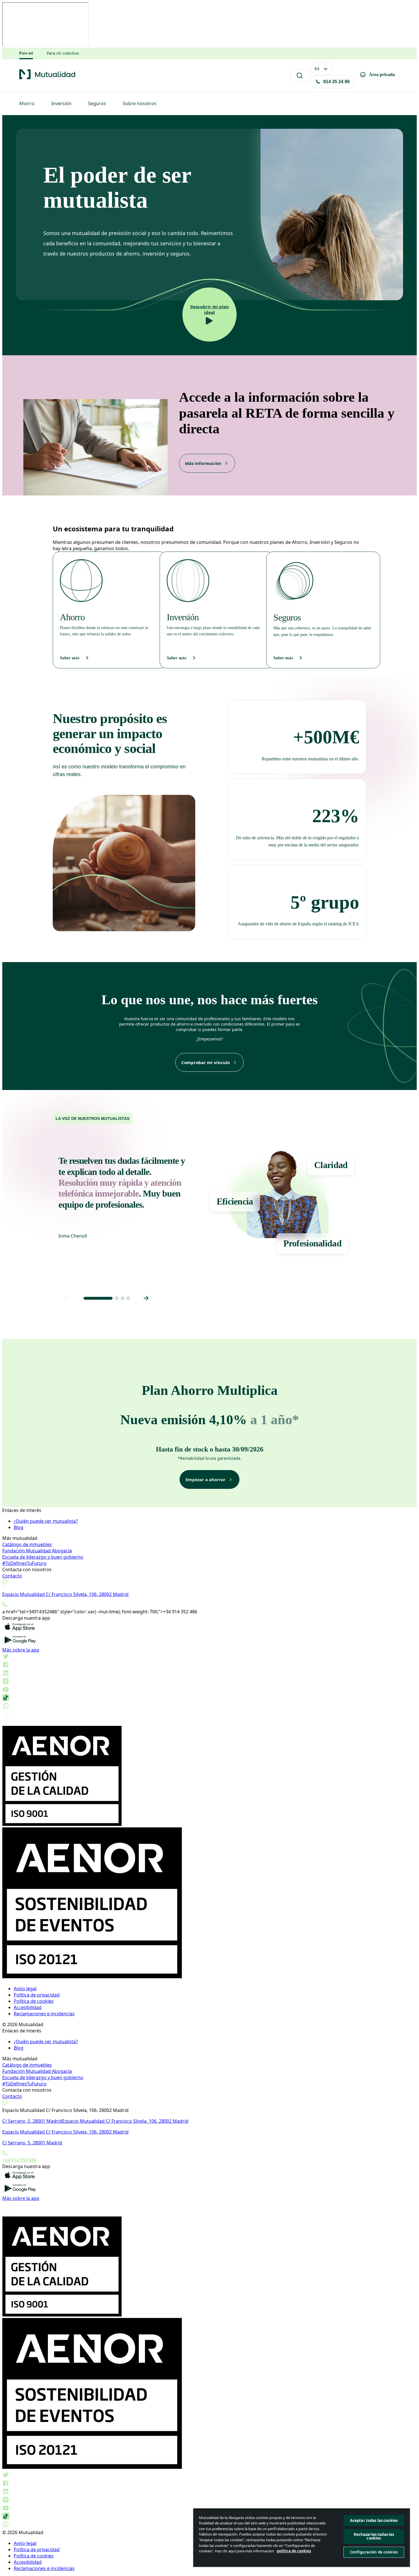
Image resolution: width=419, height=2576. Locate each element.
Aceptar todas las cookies (374, 2520)
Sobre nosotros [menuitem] (140, 103)
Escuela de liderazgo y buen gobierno (43, 1557)
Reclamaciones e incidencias (44, 2014)
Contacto (12, 1576)
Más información (203, 463)
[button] (98, 1298)
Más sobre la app (21, 1650)
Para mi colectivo (63, 53)
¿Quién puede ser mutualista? (46, 1521)
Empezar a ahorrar (206, 1479)
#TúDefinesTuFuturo (24, 1563)
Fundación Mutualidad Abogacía (37, 1551)
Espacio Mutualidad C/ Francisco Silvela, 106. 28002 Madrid (65, 1594)
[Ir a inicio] (47, 78)
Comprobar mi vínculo (206, 1062)
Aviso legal (25, 1989)
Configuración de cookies (374, 2552)
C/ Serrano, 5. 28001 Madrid (32, 2121)
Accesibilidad (28, 2007)
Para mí (26, 53)
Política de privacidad (37, 1995)
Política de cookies (34, 2001)
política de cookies (294, 2551)
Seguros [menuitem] (97, 103)
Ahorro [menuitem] (27, 103)
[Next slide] (146, 1298)
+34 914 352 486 (19, 2160)
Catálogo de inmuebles (27, 1544)
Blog (19, 1527)
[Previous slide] (67, 1298)
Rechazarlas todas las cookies (374, 2536)
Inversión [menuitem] (61, 103)
